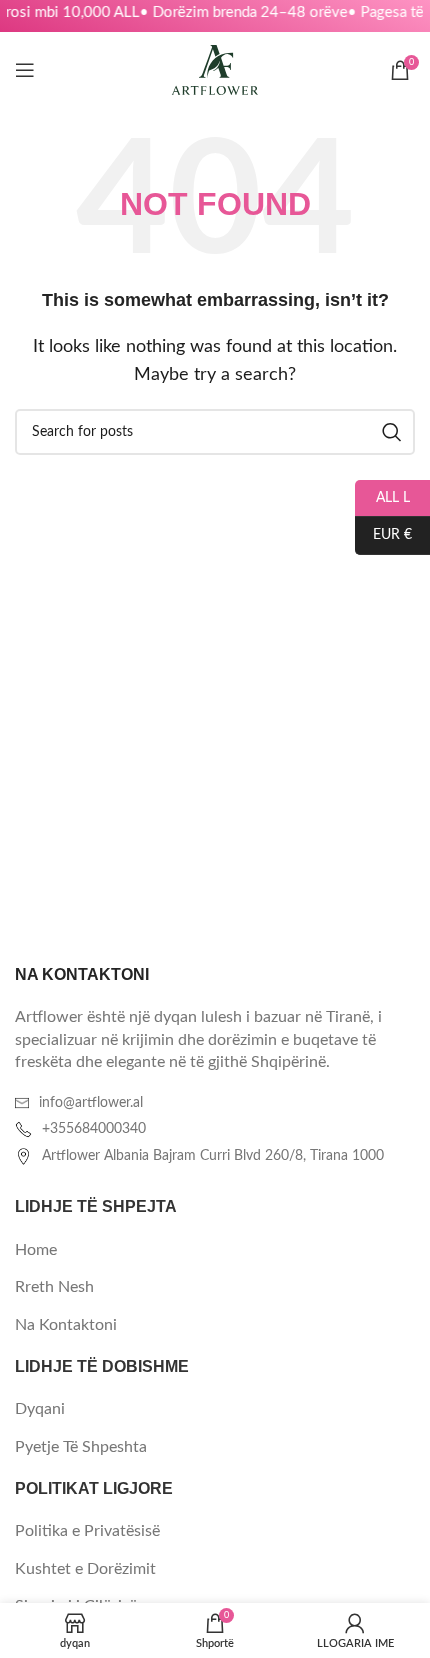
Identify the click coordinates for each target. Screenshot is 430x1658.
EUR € (383, 535)
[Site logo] (215, 69)
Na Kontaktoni (66, 1325)
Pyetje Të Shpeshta (81, 1447)
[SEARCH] (392, 432)
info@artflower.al (91, 1103)
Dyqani (40, 1409)
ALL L (382, 497)
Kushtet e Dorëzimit (85, 1569)
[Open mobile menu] (25, 70)
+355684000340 (94, 1129)
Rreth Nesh (54, 1287)
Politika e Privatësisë (87, 1531)
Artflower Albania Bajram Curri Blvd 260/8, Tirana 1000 (213, 1156)
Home (36, 1250)
